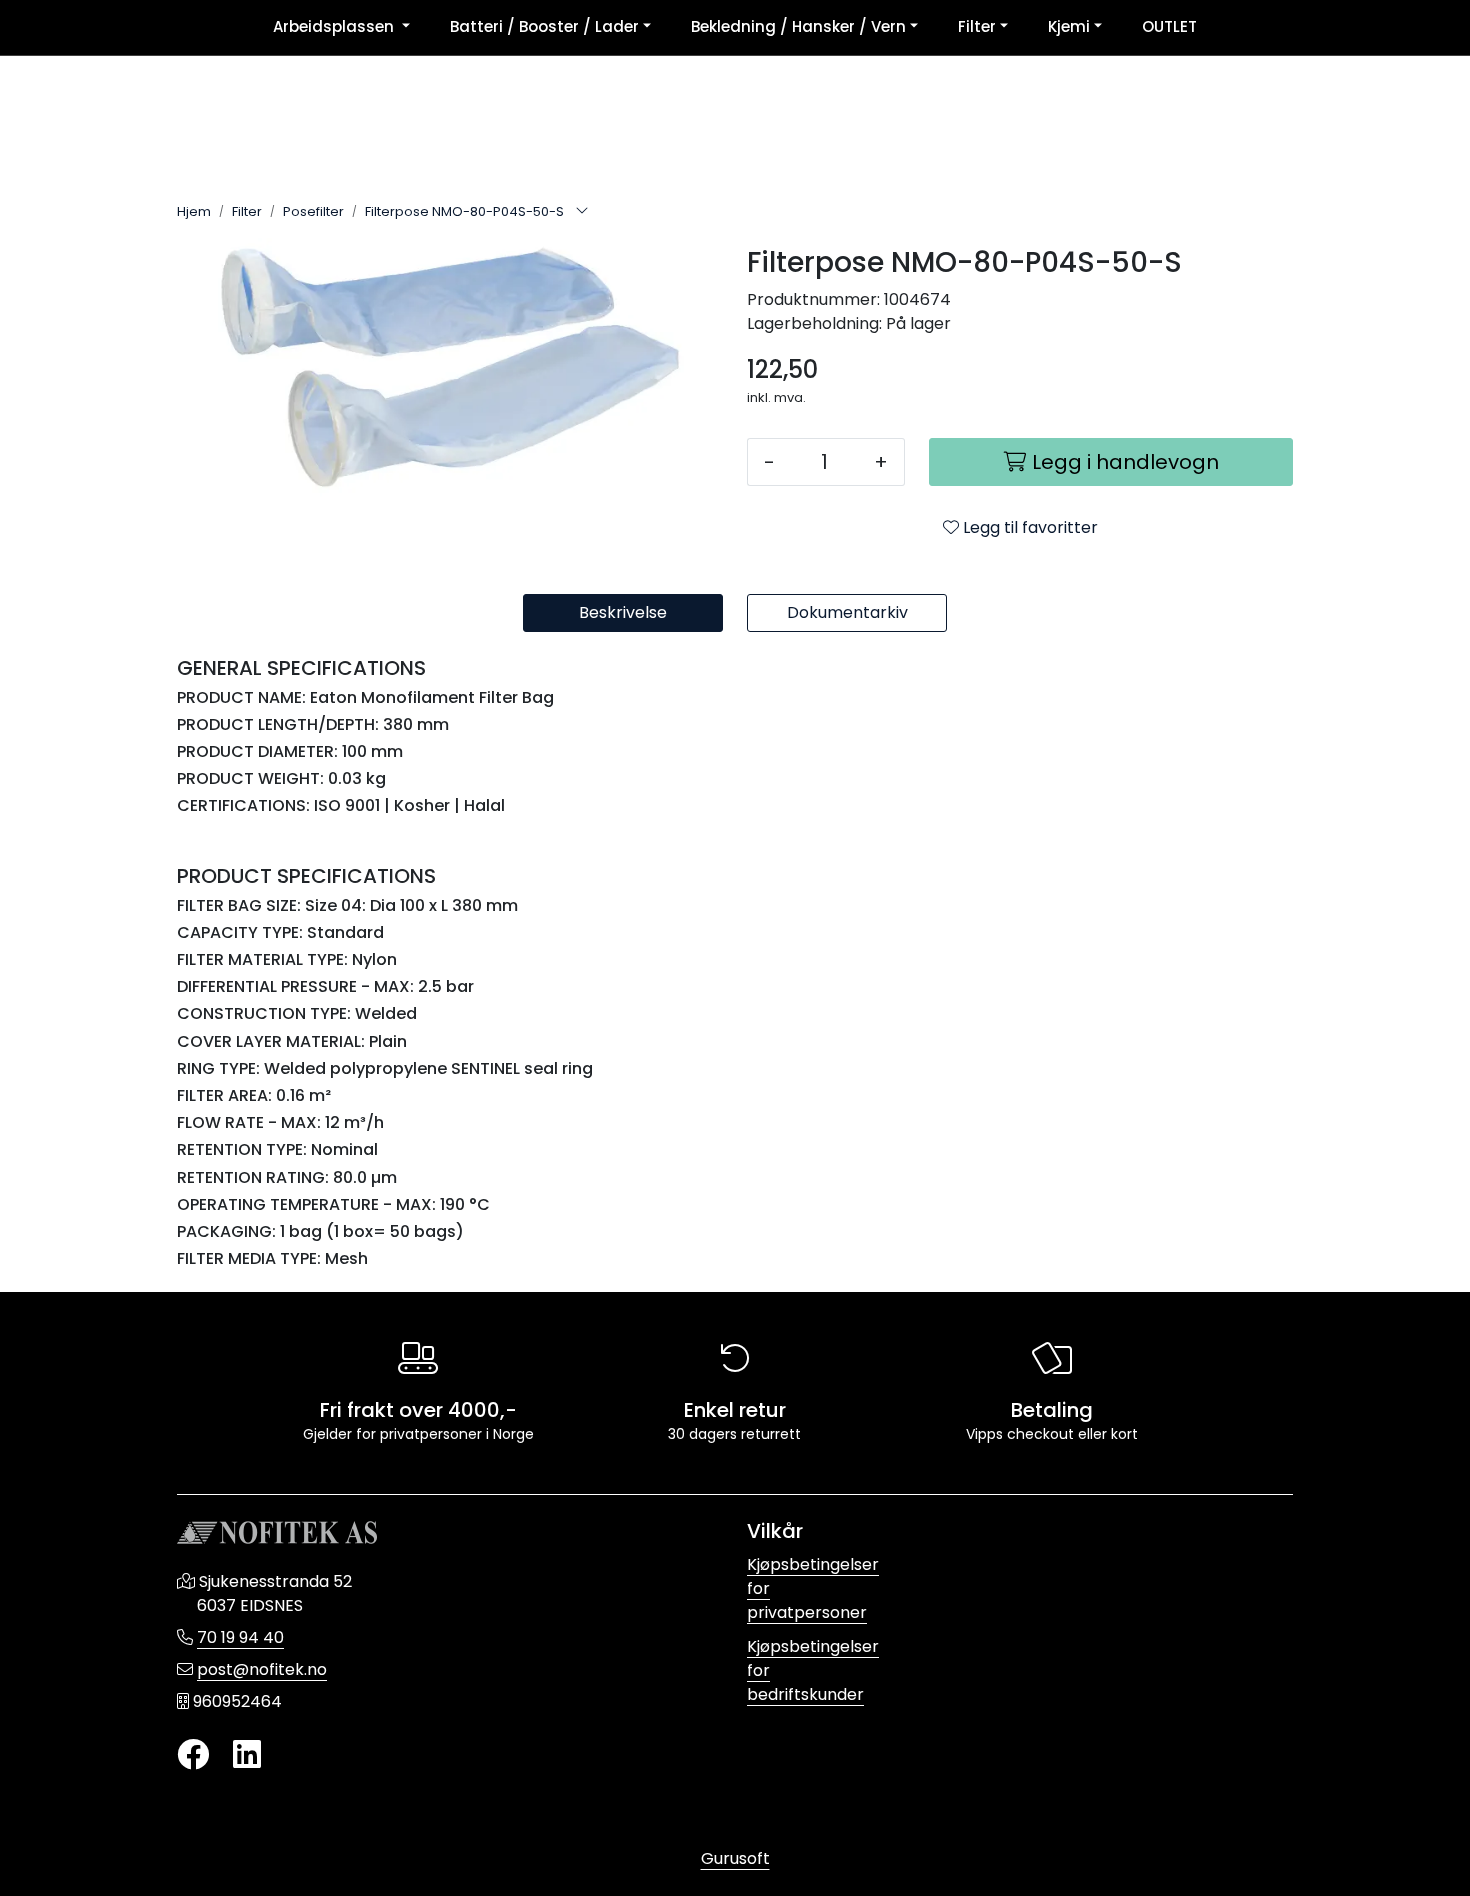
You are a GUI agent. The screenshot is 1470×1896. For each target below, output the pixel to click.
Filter (977, 26)
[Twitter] (193, 1755)
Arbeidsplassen (335, 26)
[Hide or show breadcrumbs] (582, 212)
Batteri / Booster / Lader (544, 26)
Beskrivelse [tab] (623, 612)
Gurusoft (735, 1858)
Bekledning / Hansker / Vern (798, 26)
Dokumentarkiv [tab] (847, 612)
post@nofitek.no (262, 1669)
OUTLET (1169, 26)
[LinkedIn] (247, 1755)
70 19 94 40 (240, 1637)
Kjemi (1069, 26)
